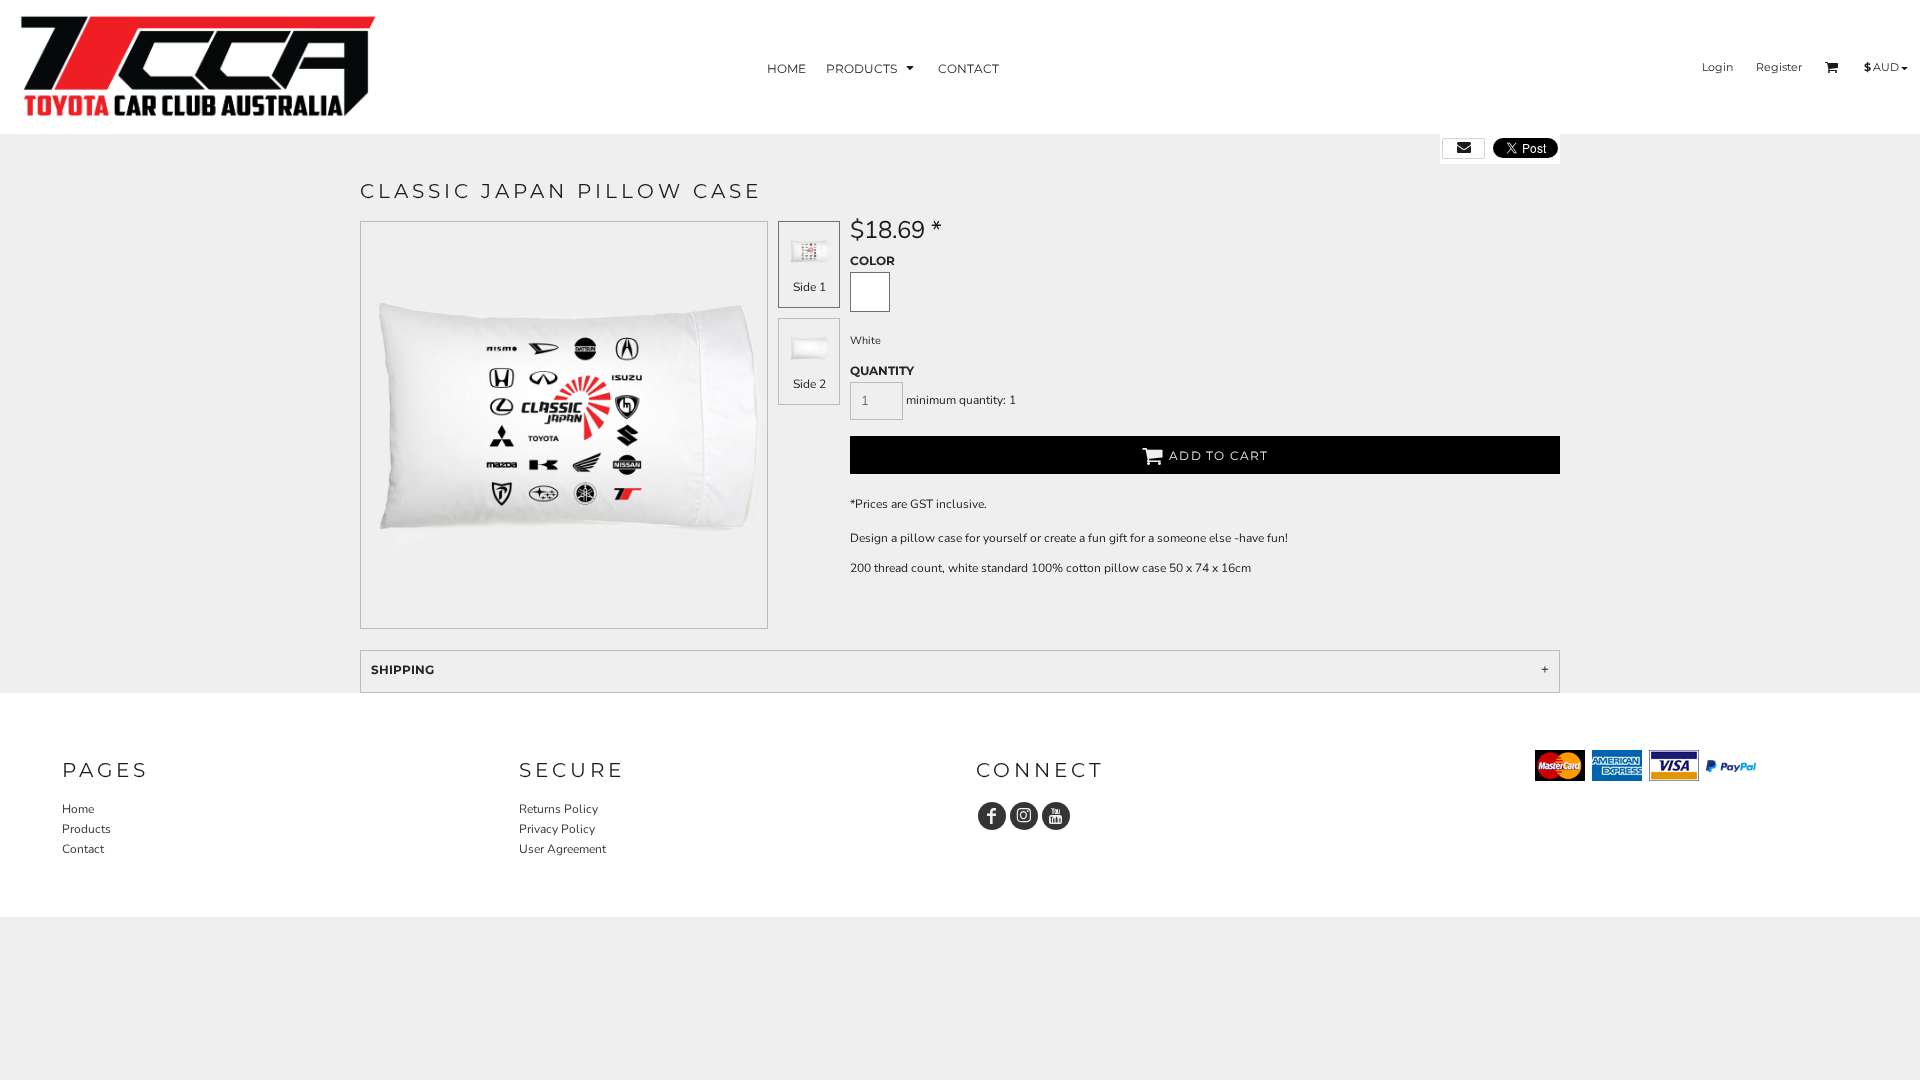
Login (1717, 67)
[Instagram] (1024, 816)
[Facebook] (992, 816)
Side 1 (809, 287)
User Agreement (562, 849)
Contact (83, 849)
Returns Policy (558, 809)
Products (86, 829)
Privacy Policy (557, 829)
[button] (872, 67)
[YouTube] (1056, 816)
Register (1779, 67)
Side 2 (809, 384)
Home (78, 809)
